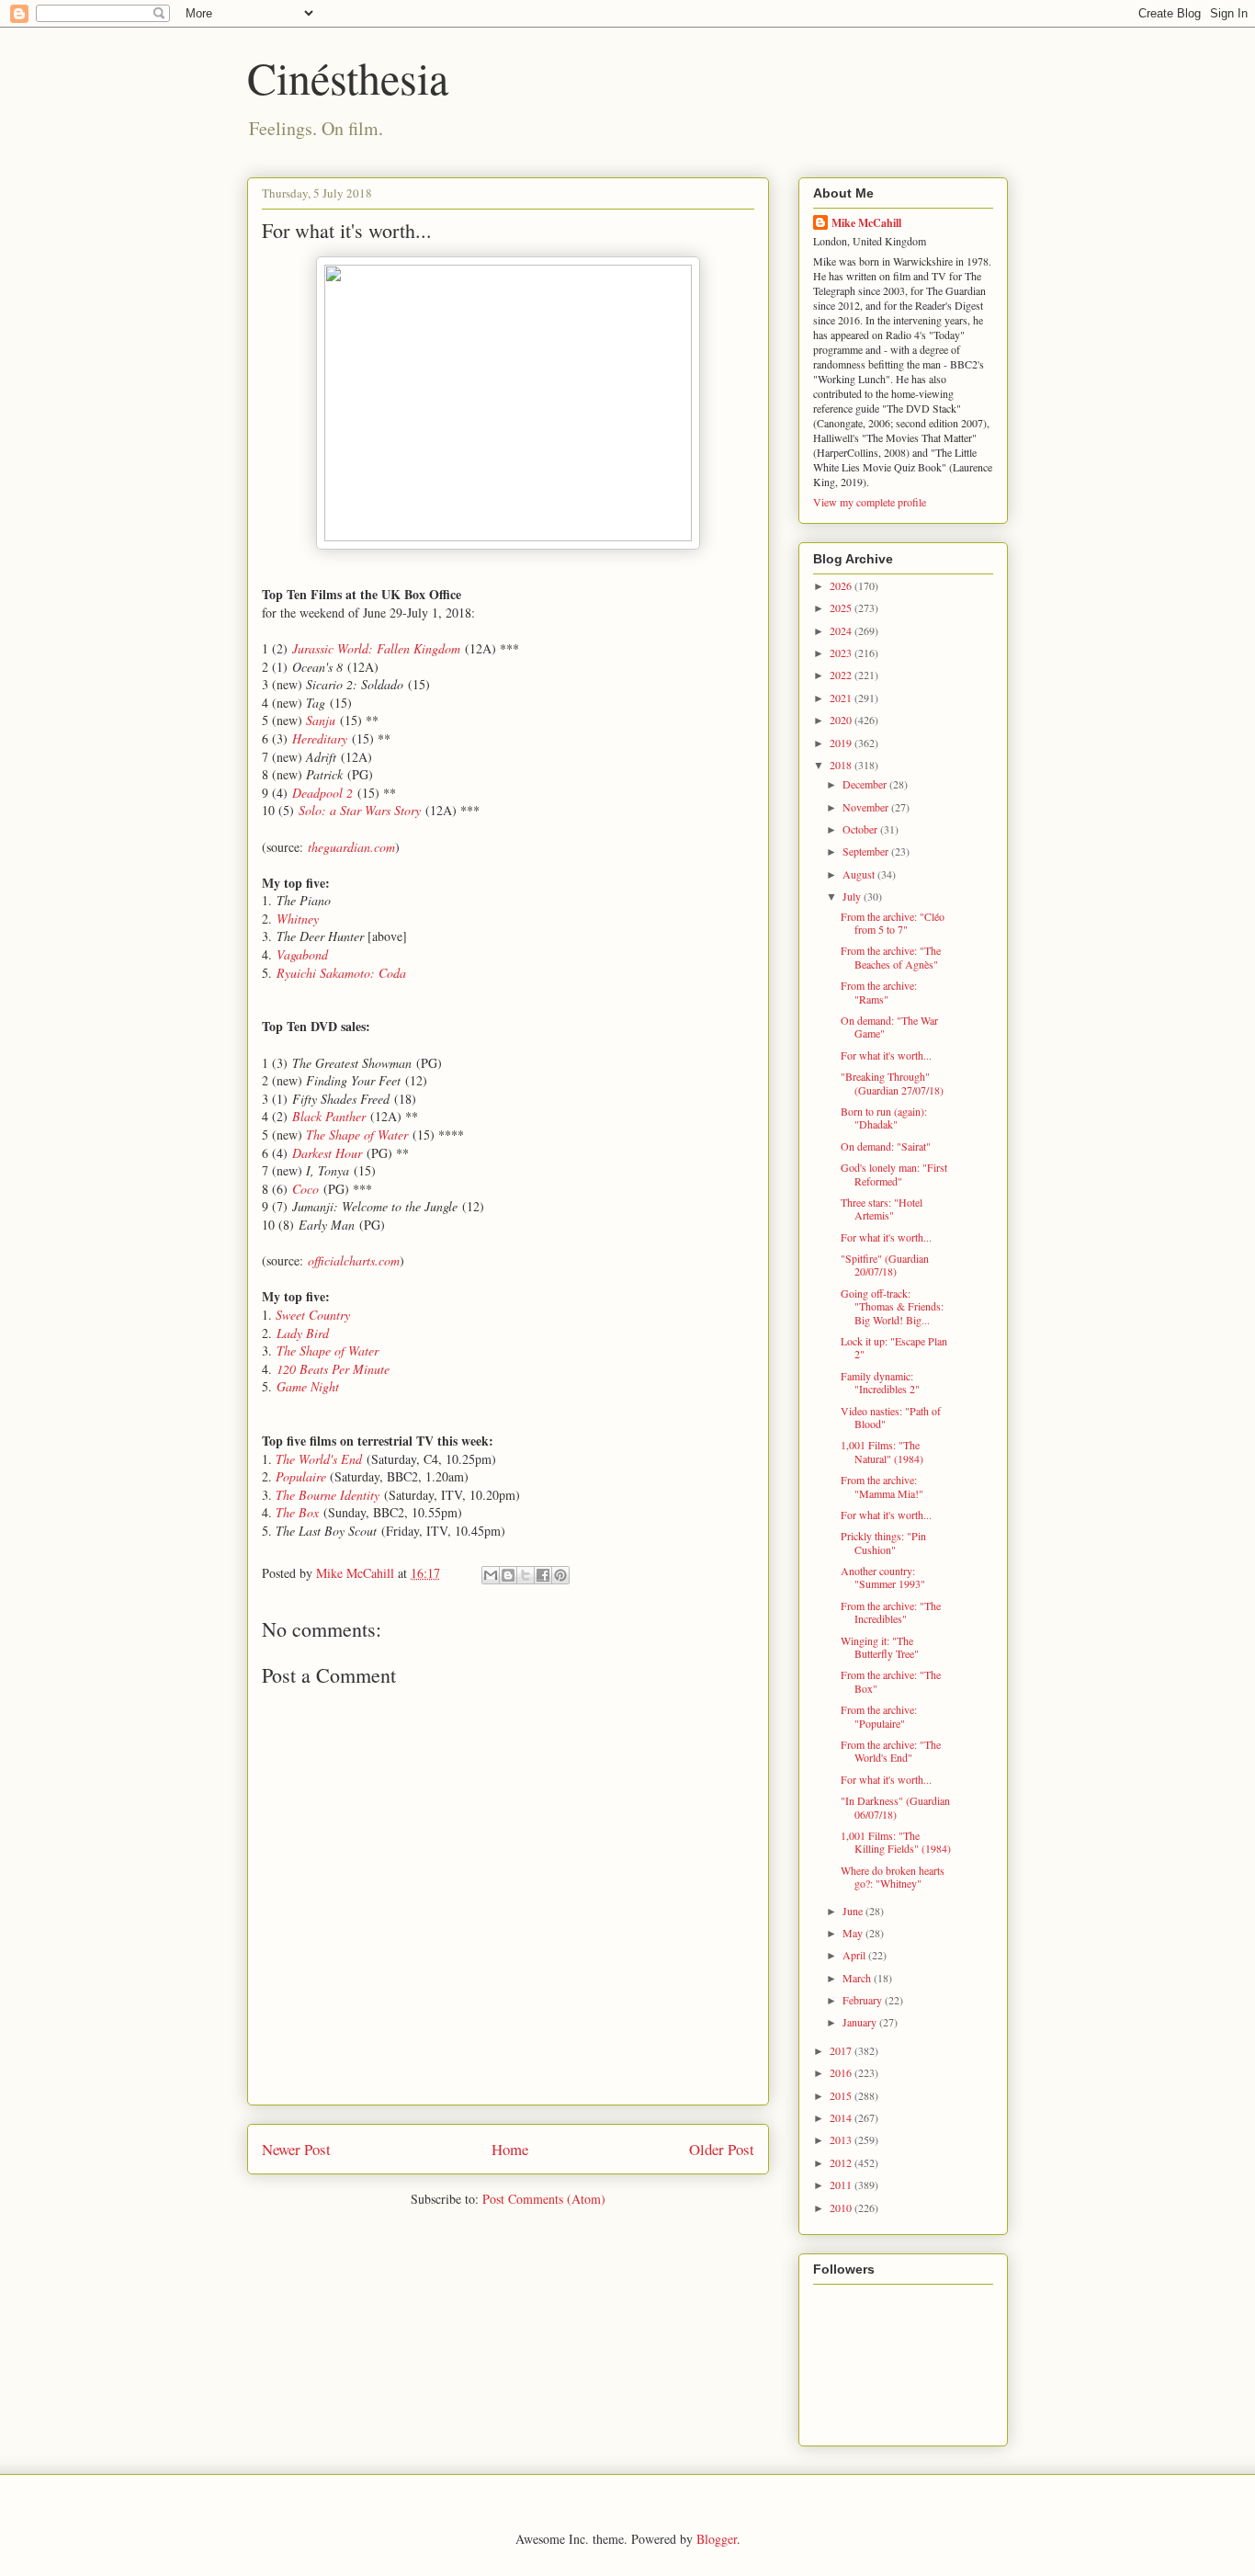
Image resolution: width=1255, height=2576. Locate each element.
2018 (842, 765)
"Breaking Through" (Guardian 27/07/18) (892, 1083)
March (858, 1978)
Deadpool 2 (322, 793)
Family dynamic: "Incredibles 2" (880, 1382)
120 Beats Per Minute (333, 1369)
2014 (842, 2117)
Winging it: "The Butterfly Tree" (880, 1647)
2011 (842, 2184)
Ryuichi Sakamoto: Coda (341, 973)
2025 (842, 607)
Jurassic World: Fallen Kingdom (376, 648)
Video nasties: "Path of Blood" (891, 1417)
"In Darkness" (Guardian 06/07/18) (895, 1807)
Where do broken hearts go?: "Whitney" (893, 1877)
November (867, 807)
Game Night (308, 1386)
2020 (842, 720)
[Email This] (491, 1575)
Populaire (301, 1476)
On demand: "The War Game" (889, 1027)
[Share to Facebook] (543, 1575)
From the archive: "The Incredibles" (891, 1612)
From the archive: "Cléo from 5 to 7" (893, 923)
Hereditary (320, 738)
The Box (297, 1512)
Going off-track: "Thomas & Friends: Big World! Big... (892, 1306)
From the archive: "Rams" (879, 992)
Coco (305, 1189)
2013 (842, 2139)
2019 (842, 743)
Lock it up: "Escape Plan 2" (894, 1347)
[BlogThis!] (508, 1575)
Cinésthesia (348, 77)
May (854, 1933)
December (866, 784)
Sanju (321, 720)
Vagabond (302, 954)
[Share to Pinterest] (560, 1575)
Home (510, 2149)
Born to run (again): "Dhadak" (884, 1118)
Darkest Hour (327, 1153)
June (854, 1911)
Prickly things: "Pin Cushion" (883, 1542)
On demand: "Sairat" (886, 1146)
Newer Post (296, 2149)
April (855, 1955)
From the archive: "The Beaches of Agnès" (891, 957)
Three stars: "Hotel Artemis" (882, 1209)
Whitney (298, 919)
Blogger (717, 2539)
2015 (842, 2095)
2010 (842, 2207)
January (861, 2022)
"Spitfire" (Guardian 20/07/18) (885, 1265)
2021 (842, 698)
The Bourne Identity (328, 1495)
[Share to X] (526, 1575)
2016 (842, 2072)
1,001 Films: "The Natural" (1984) (882, 1451)
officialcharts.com (354, 1260)
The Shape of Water (357, 1135)
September (867, 851)
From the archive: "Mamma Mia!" (882, 1486)
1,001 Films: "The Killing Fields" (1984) (896, 1842)
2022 (842, 675)
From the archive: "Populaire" (879, 1716)
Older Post (722, 2149)
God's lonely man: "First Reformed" (894, 1174)
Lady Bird (303, 1333)
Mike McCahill (866, 223)
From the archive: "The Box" (891, 1681)
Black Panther (329, 1116)
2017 (842, 2050)
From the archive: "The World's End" (891, 1751)
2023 (842, 653)
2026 (842, 585)
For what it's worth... (886, 1055)
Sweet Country (313, 1315)
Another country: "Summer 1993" (883, 1577)
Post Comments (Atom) (544, 2199)
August (860, 874)
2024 (842, 630)
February (864, 2000)
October (861, 829)
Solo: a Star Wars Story (360, 810)
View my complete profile (870, 502)
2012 (842, 2162)
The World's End (319, 1459)
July (853, 896)
